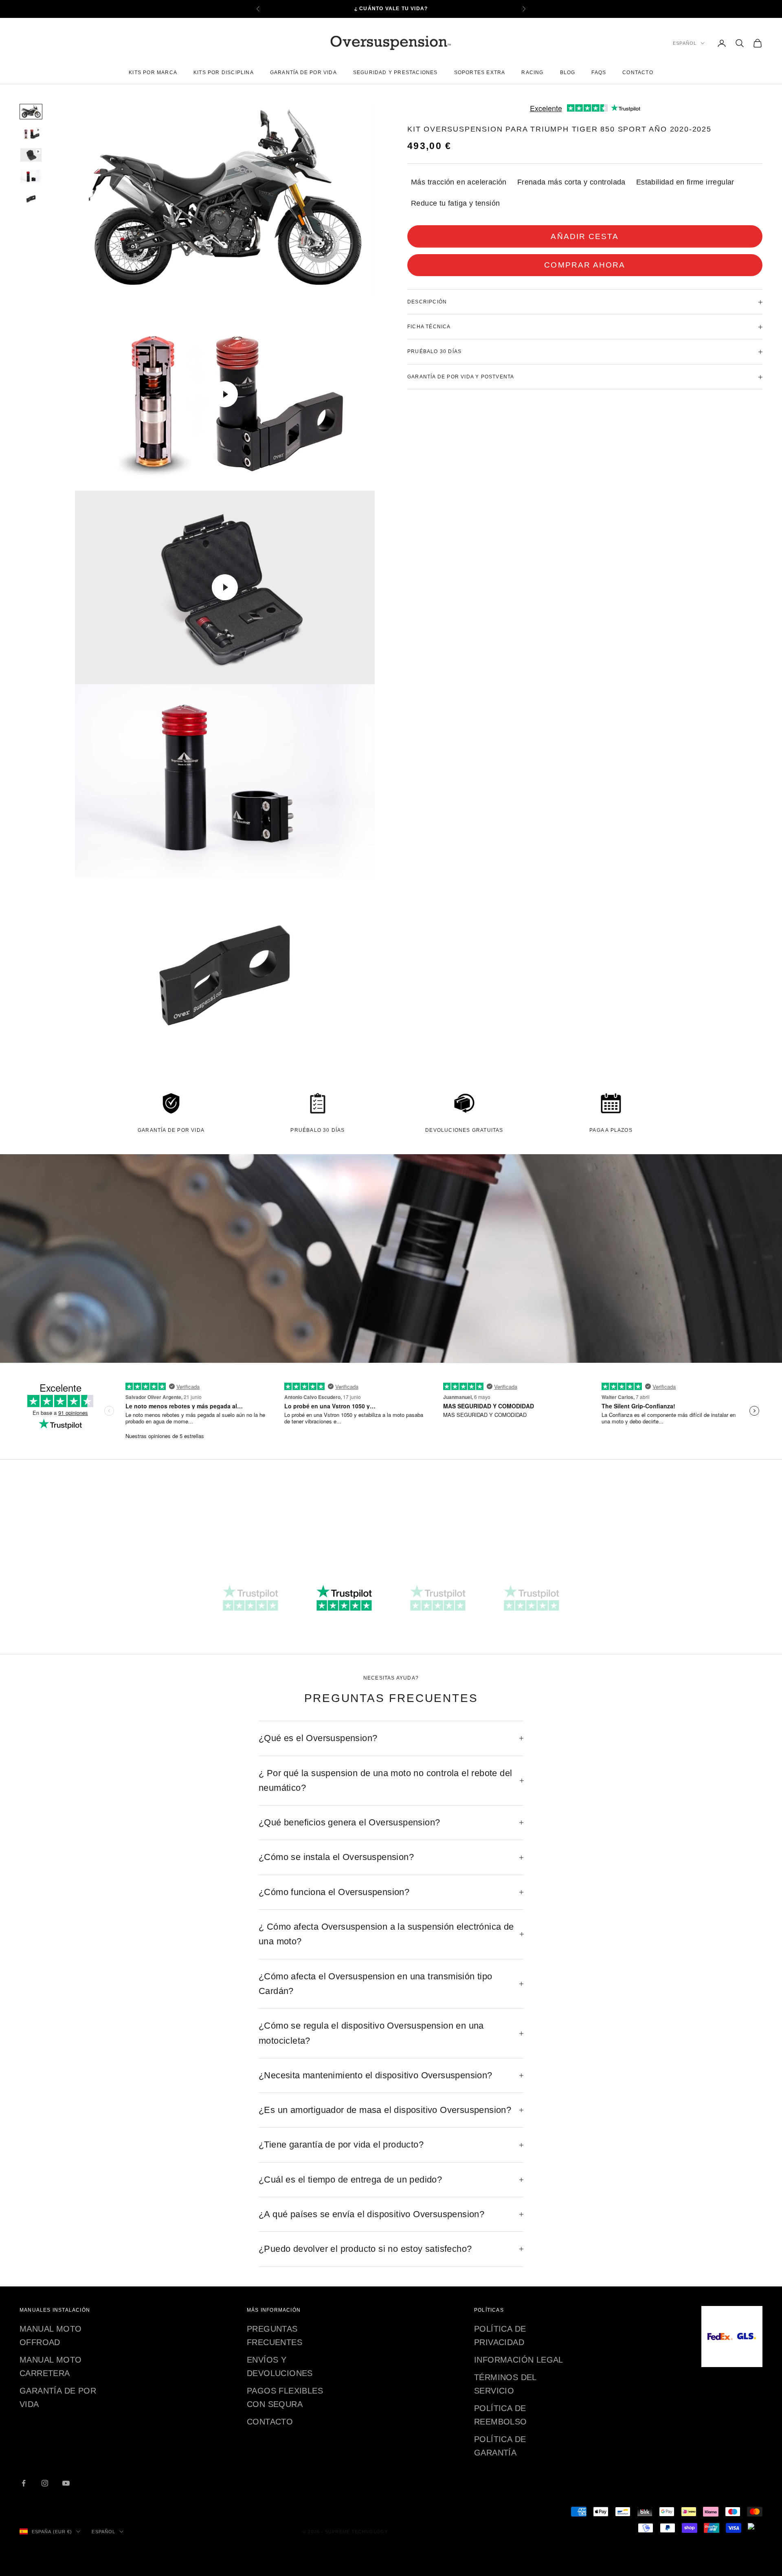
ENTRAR (392, 1367)
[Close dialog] (495, 1177)
